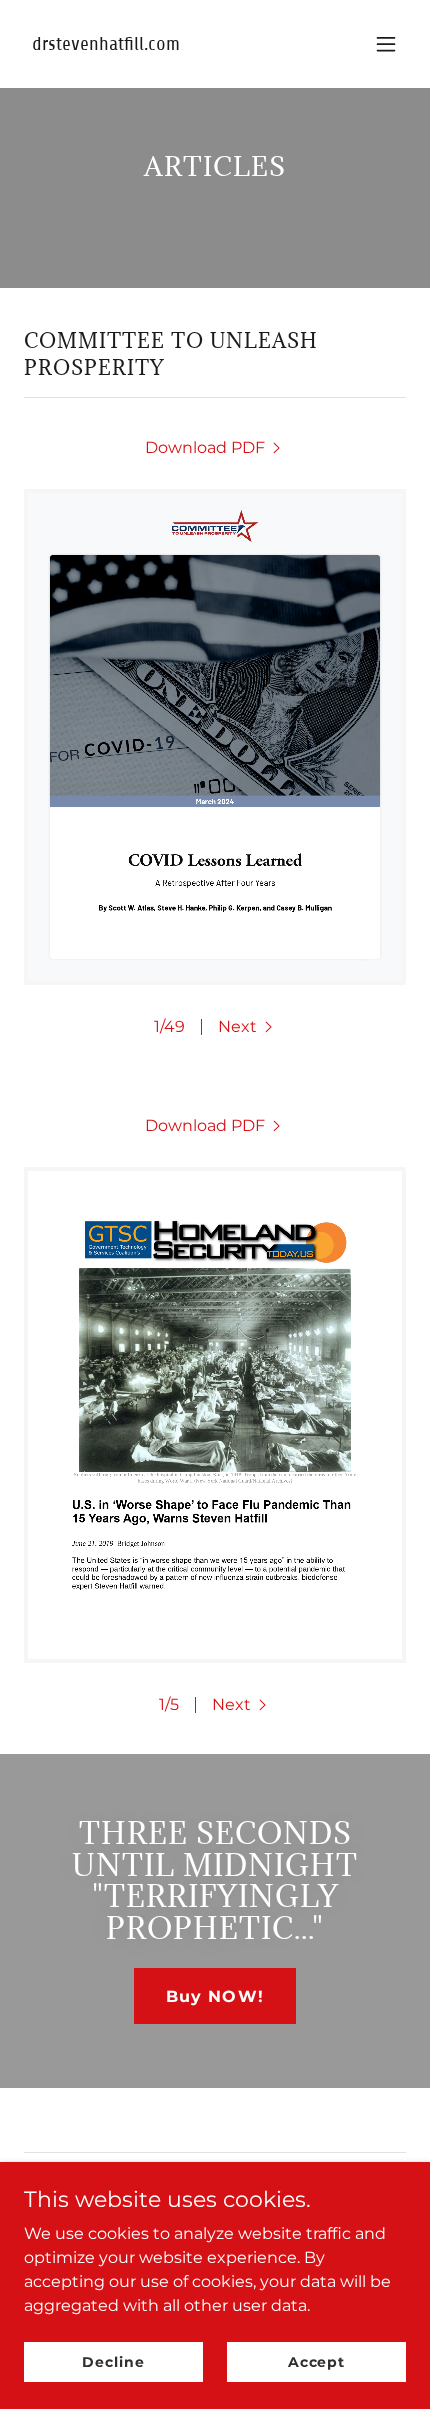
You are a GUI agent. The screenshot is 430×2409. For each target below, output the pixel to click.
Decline (113, 2361)
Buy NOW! (214, 1996)
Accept (316, 2361)
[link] (157, 44)
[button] (386, 44)
